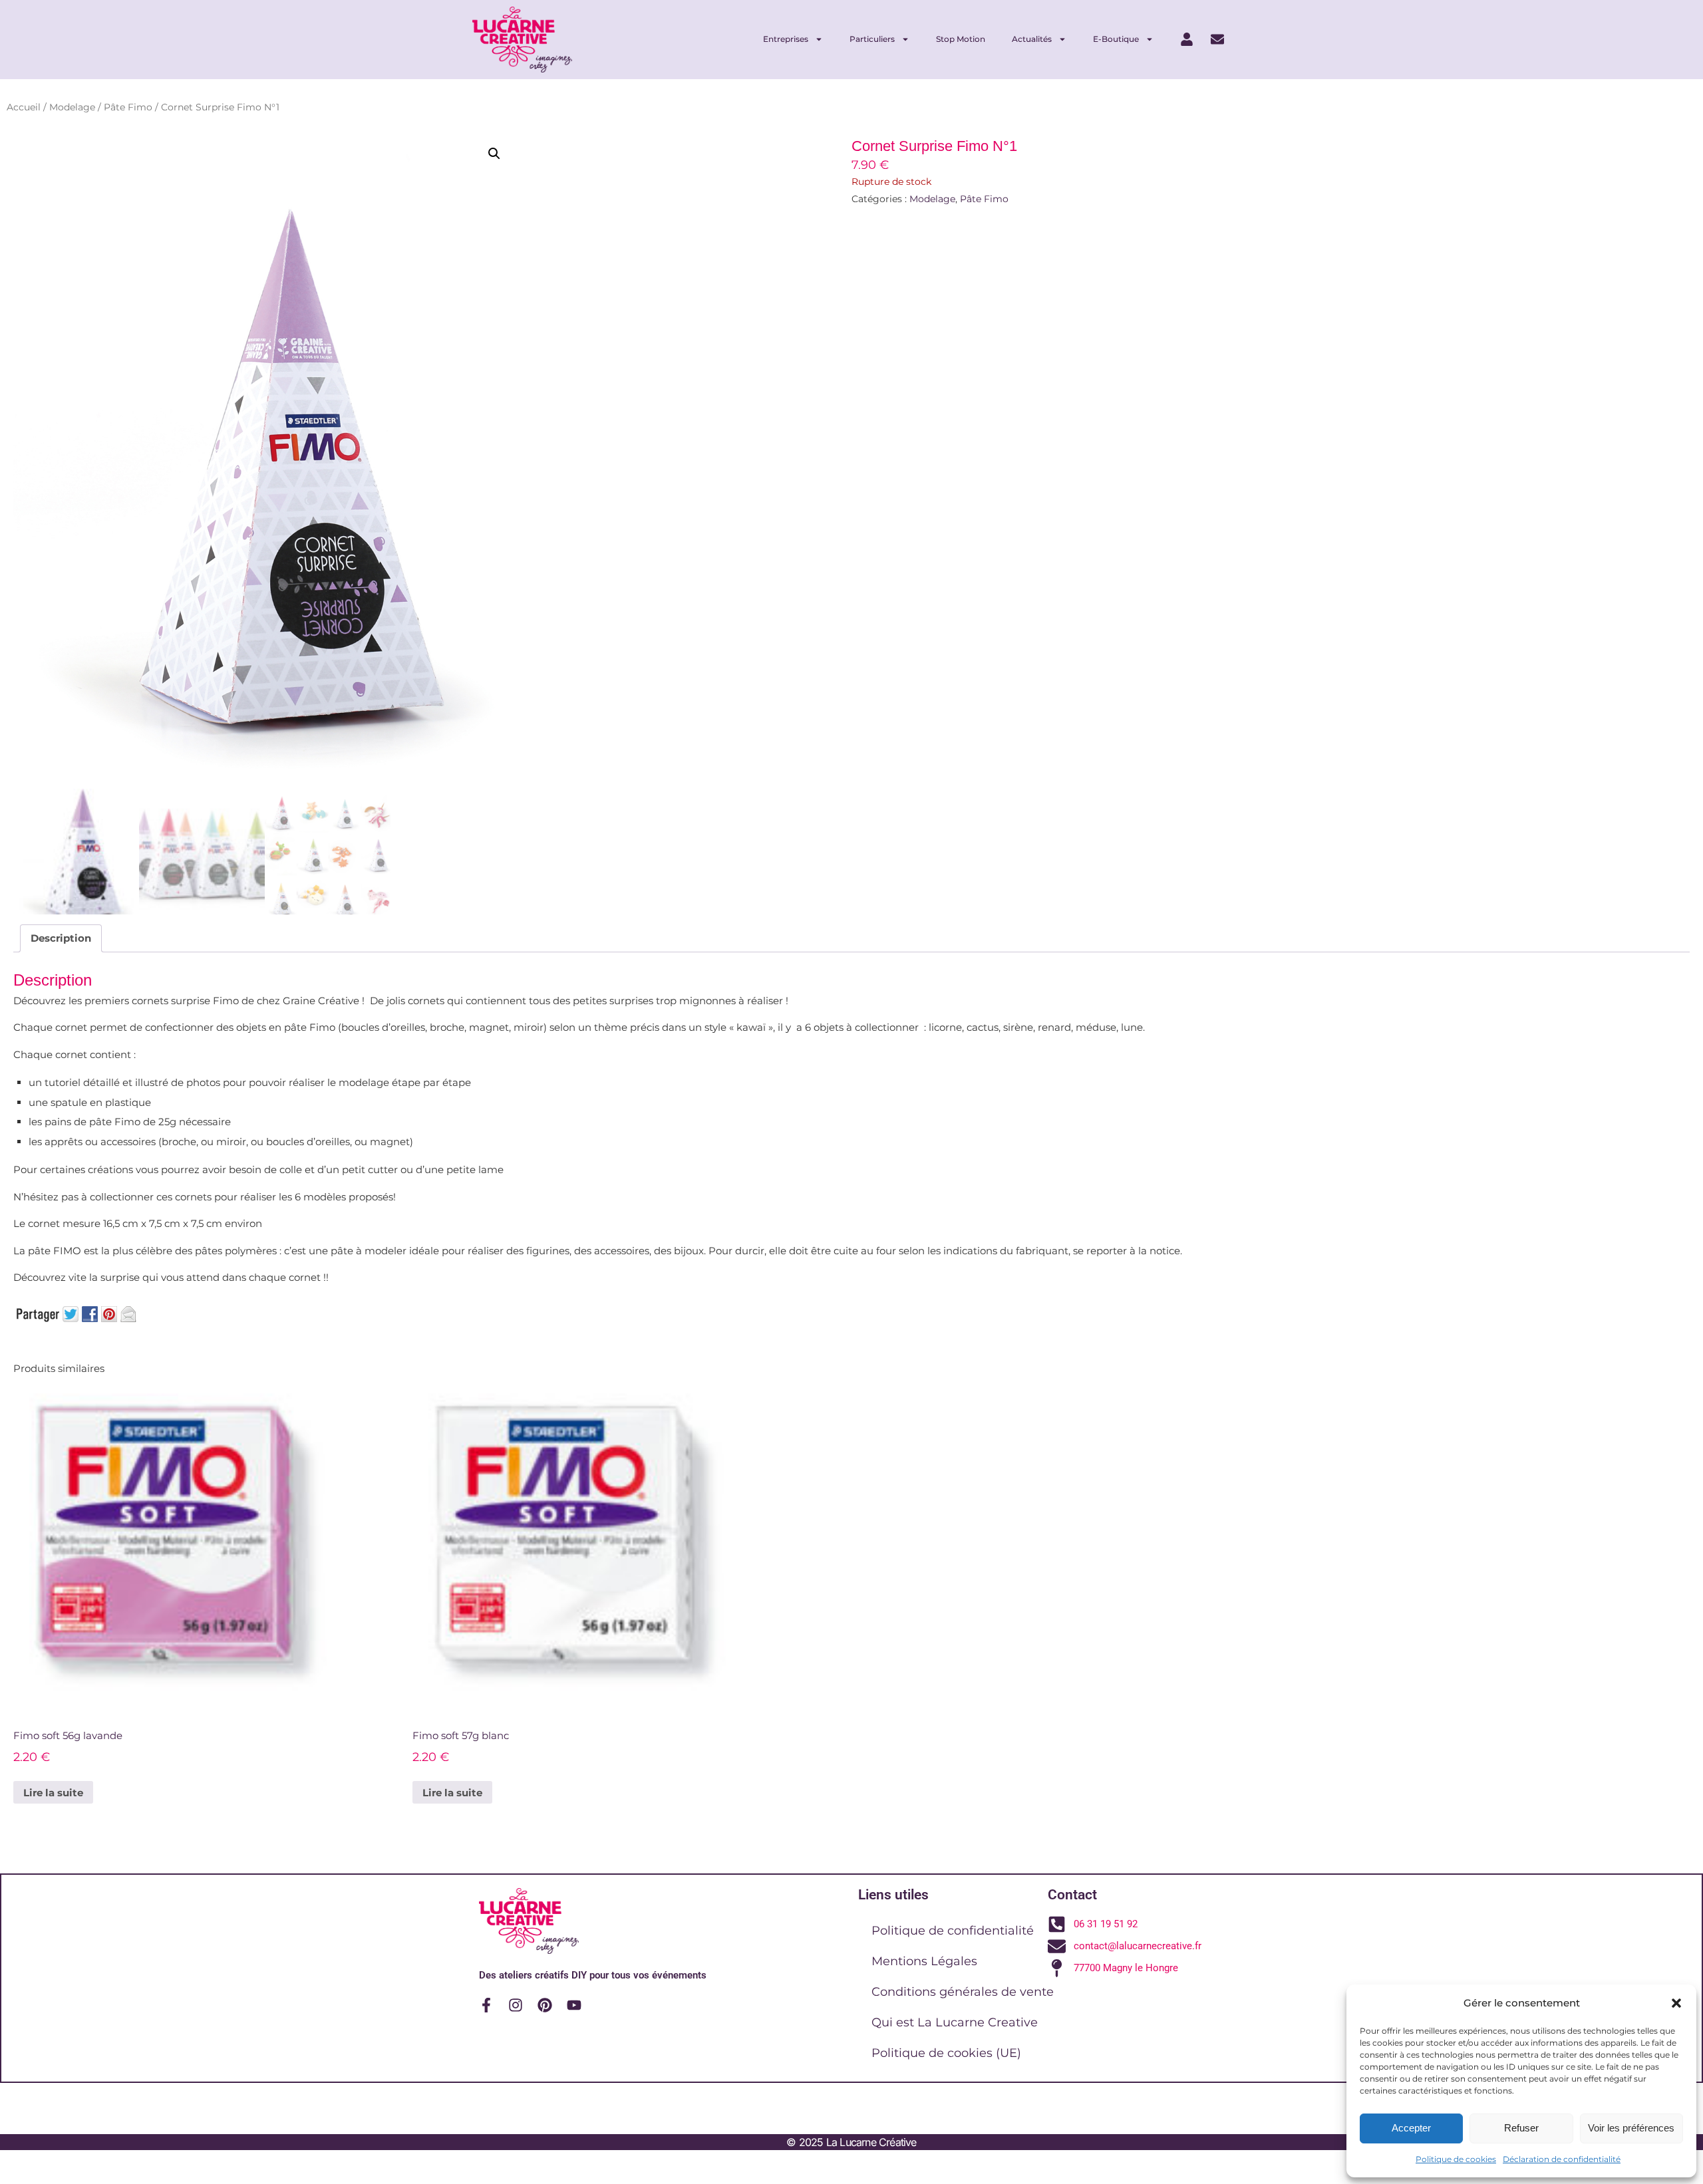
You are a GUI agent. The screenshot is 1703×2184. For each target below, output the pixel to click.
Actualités (1032, 39)
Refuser (1521, 2128)
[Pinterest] (545, 2005)
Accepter (1411, 2128)
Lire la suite (53, 1793)
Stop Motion (961, 39)
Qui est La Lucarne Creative (955, 2022)
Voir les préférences (1631, 2128)
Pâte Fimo (128, 107)
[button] (1676, 2003)
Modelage (72, 107)
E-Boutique (1116, 39)
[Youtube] (574, 2005)
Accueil (24, 107)
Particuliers (872, 39)
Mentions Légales (924, 1961)
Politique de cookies (1456, 2159)
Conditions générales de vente (963, 1992)
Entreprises (786, 39)
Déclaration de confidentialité (1562, 2159)
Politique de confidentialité (953, 1931)
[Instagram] (516, 2005)
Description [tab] (61, 938)
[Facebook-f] (486, 2005)
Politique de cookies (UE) (946, 2053)
